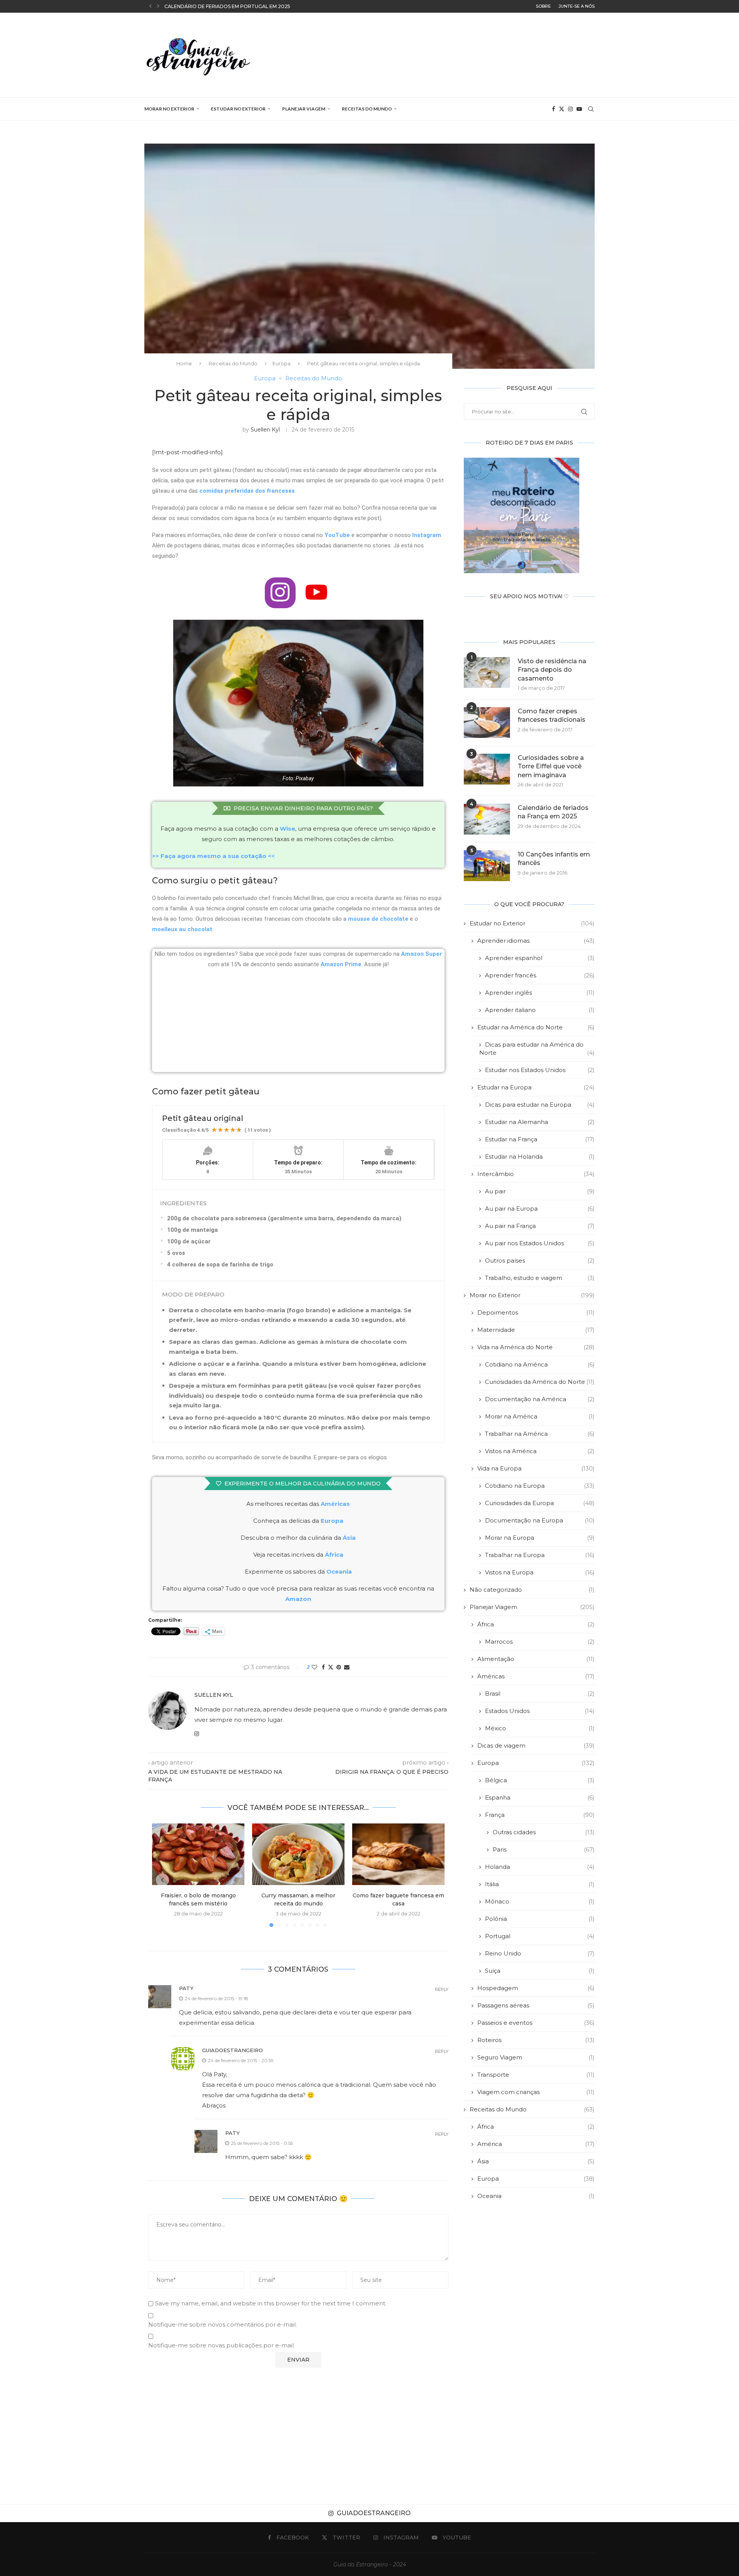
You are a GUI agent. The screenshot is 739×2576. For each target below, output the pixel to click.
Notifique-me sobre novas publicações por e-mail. (222, 2345)
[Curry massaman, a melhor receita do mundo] (298, 1854)
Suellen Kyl (265, 430)
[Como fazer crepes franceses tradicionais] (487, 723)
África (536, 1624)
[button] (150, 6)
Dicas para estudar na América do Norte (537, 1049)
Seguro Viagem (536, 2057)
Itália (540, 1884)
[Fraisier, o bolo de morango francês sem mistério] (198, 1854)
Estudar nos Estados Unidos (540, 1070)
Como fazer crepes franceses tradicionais (552, 715)
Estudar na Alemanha (540, 1122)
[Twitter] (562, 109)
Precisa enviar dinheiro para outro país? (303, 808)
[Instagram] (570, 109)
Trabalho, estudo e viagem (540, 1278)
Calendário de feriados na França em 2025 (553, 812)
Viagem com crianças (536, 2092)
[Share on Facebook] (323, 1667)
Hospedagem (536, 1988)
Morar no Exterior (169, 109)
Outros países (540, 1260)
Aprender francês (540, 975)
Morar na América (540, 1416)
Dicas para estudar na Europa (540, 1105)
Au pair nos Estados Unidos (540, 1243)
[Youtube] (579, 109)
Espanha (540, 1797)
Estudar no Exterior (238, 109)
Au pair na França (540, 1226)
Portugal (540, 1936)
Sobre (543, 6)
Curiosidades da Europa (540, 1503)
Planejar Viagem (304, 109)
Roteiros (536, 2040)
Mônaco (540, 1901)
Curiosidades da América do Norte (540, 1382)
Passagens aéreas (536, 2005)
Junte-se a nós (577, 6)
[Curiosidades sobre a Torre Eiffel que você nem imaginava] (487, 769)
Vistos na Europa (540, 1572)
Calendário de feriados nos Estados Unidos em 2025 (237, 6)
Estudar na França (540, 1139)
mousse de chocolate (378, 919)
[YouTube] (316, 593)
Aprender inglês (540, 993)
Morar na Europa (540, 1538)
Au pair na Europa (540, 1209)
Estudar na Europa (536, 1087)
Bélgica (540, 1780)
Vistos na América (540, 1451)
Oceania (536, 2196)
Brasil (540, 1694)
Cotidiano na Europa (540, 1486)
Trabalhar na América (540, 1434)
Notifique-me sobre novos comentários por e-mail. (222, 2324)
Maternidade (536, 1330)
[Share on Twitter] (331, 1667)
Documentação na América (540, 1399)
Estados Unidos (540, 1711)
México (540, 1728)
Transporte (536, 2075)
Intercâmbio (536, 1174)
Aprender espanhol (540, 958)
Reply (442, 1990)
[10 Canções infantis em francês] (487, 866)
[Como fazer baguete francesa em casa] (398, 1854)
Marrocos (540, 1642)
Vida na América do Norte (536, 1347)
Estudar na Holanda (540, 1157)
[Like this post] (314, 1667)
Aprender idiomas (536, 941)
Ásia (536, 2161)
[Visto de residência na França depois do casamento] (487, 672)
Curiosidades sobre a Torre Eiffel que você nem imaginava (551, 766)
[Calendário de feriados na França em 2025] (487, 819)
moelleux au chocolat (182, 929)
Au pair (540, 1191)
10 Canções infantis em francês (554, 859)
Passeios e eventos (536, 2023)
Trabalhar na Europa (540, 1555)
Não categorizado (532, 1590)
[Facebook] (553, 109)
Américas (335, 1504)
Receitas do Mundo (367, 109)
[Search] (591, 109)
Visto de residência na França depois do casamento (552, 670)
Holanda (540, 1867)
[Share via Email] (347, 1667)
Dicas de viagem (536, 1745)
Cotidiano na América (540, 1364)
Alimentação (536, 1659)
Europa (282, 363)
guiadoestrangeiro (232, 2050)
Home (184, 363)
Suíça (540, 1971)
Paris (544, 1849)
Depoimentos (536, 1312)
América (536, 2144)
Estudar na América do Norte (536, 1027)
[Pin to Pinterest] (339, 1667)
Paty (186, 1988)
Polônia (540, 1919)
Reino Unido (540, 1953)
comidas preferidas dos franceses (247, 491)
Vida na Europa (536, 1468)
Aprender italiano (540, 1010)
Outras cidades (544, 1832)
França (540, 1815)
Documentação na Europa (540, 1520)
